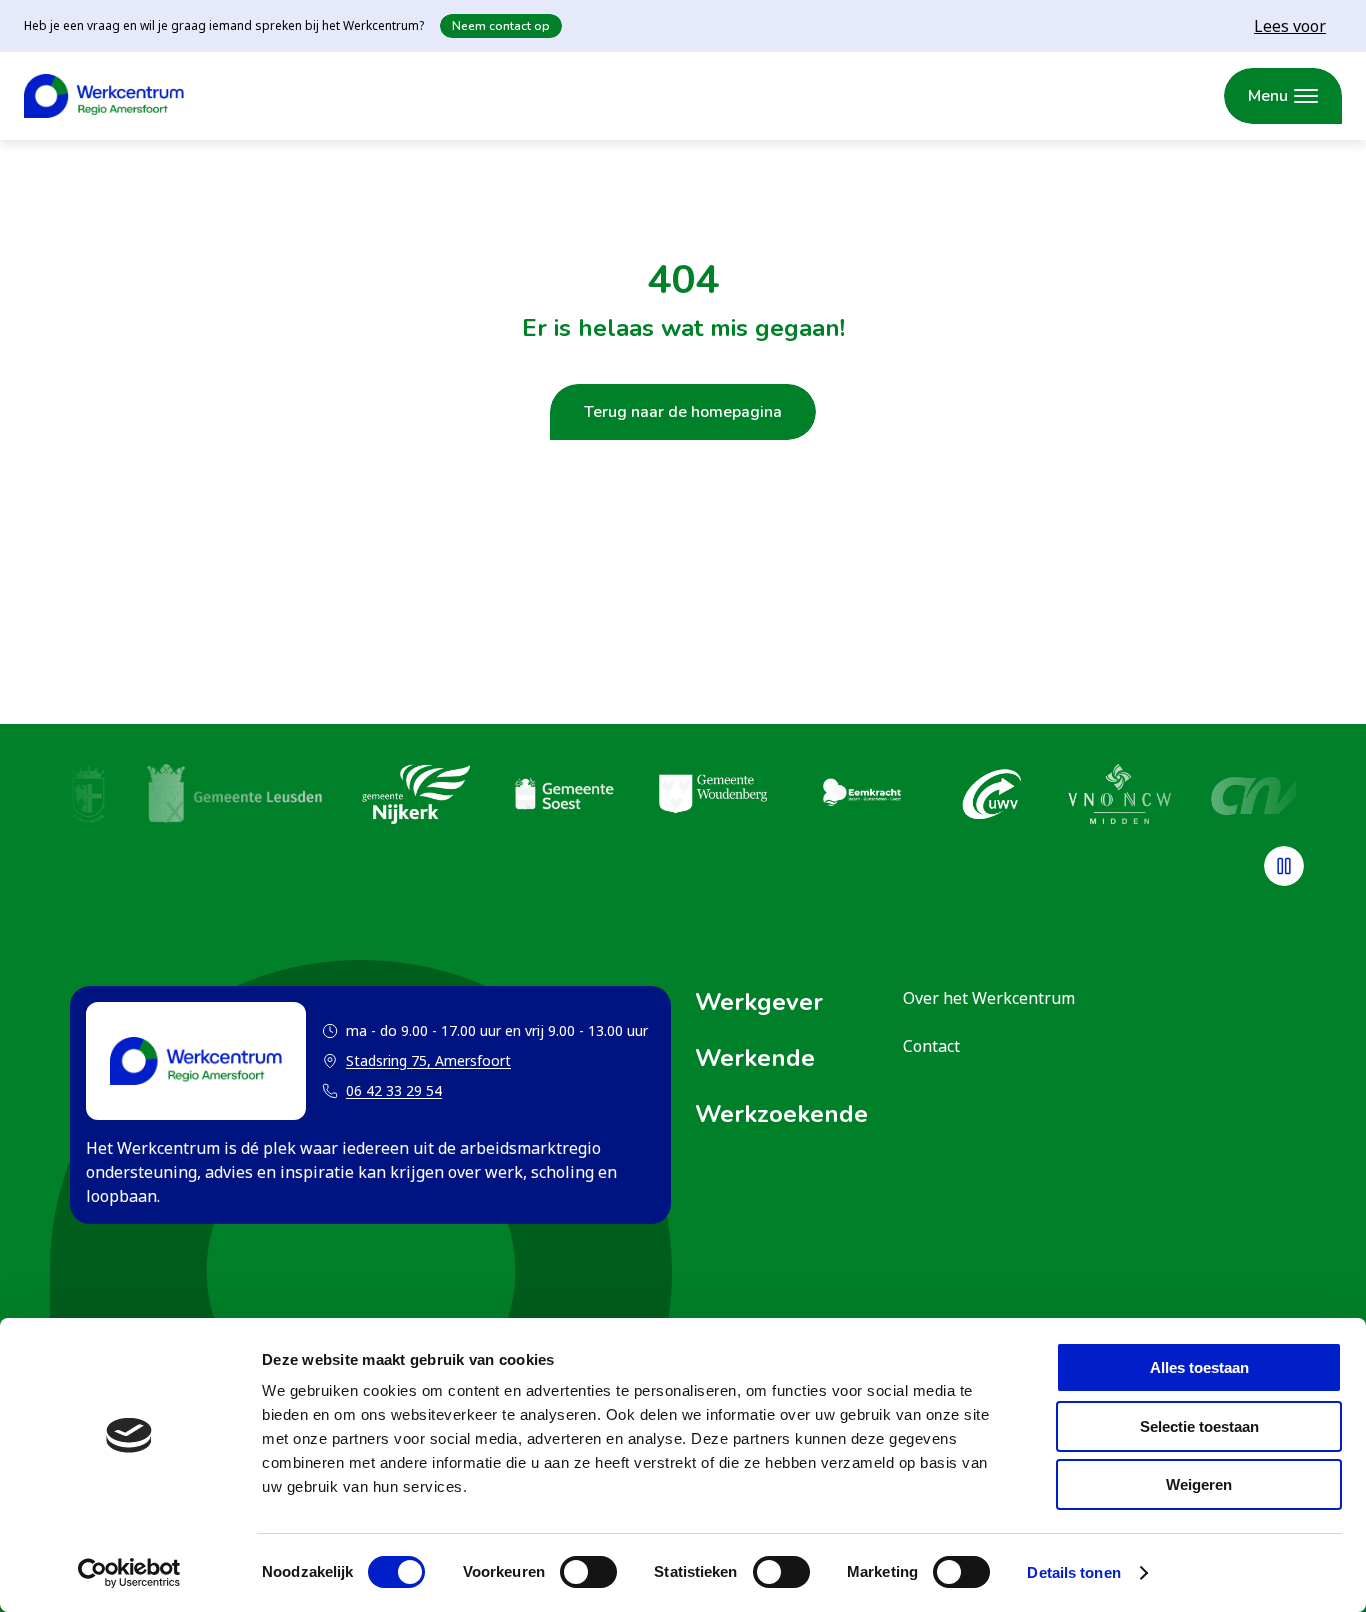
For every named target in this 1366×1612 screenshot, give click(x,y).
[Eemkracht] (861, 797)
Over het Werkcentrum (989, 998)
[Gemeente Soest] (564, 797)
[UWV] (992, 797)
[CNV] (1262, 797)
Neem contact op (501, 26)
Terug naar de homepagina (683, 412)
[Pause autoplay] (1284, 866)
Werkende (755, 1058)
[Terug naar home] (104, 96)
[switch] (588, 1572)
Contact (931, 1046)
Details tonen (1073, 1572)
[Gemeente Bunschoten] (88, 797)
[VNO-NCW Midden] (1119, 797)
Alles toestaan (1199, 1367)
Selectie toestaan (1199, 1426)
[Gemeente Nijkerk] (416, 797)
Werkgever (759, 1002)
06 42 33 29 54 (394, 1090)
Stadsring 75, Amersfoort (416, 1061)
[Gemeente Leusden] (234, 797)
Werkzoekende (781, 1114)
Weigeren (1199, 1484)
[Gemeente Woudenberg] (713, 797)
